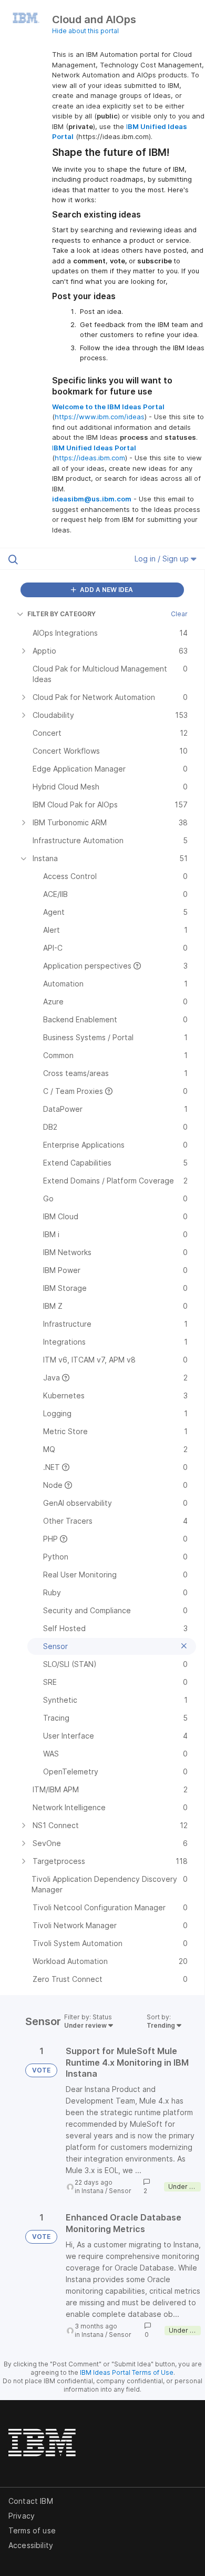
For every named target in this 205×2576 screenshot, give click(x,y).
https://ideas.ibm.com (90, 458)
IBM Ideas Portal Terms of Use (127, 2372)
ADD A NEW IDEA (106, 590)
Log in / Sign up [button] (163, 559)
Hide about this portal (85, 31)
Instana (93, 2191)
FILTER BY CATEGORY (61, 614)
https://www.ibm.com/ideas (100, 417)
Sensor (120, 2191)
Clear (179, 614)
